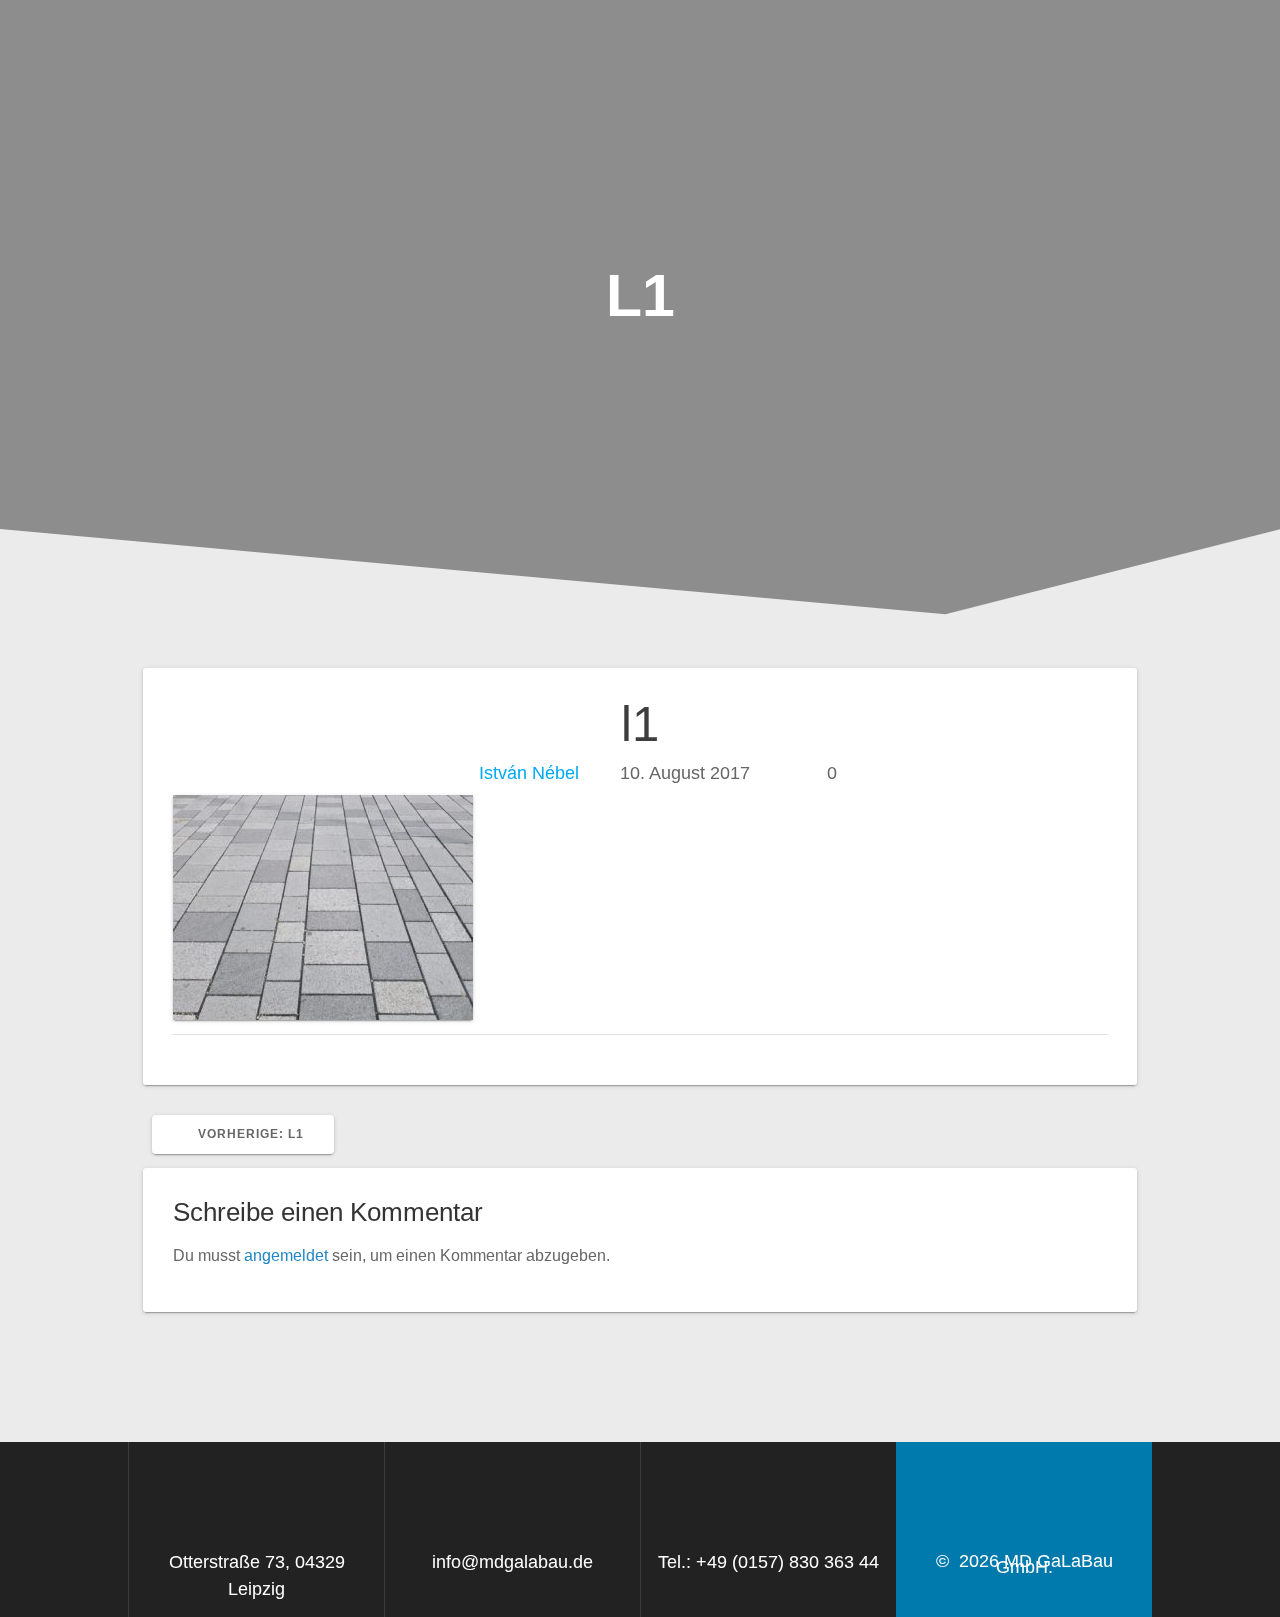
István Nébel (529, 773)
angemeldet (286, 1255)
